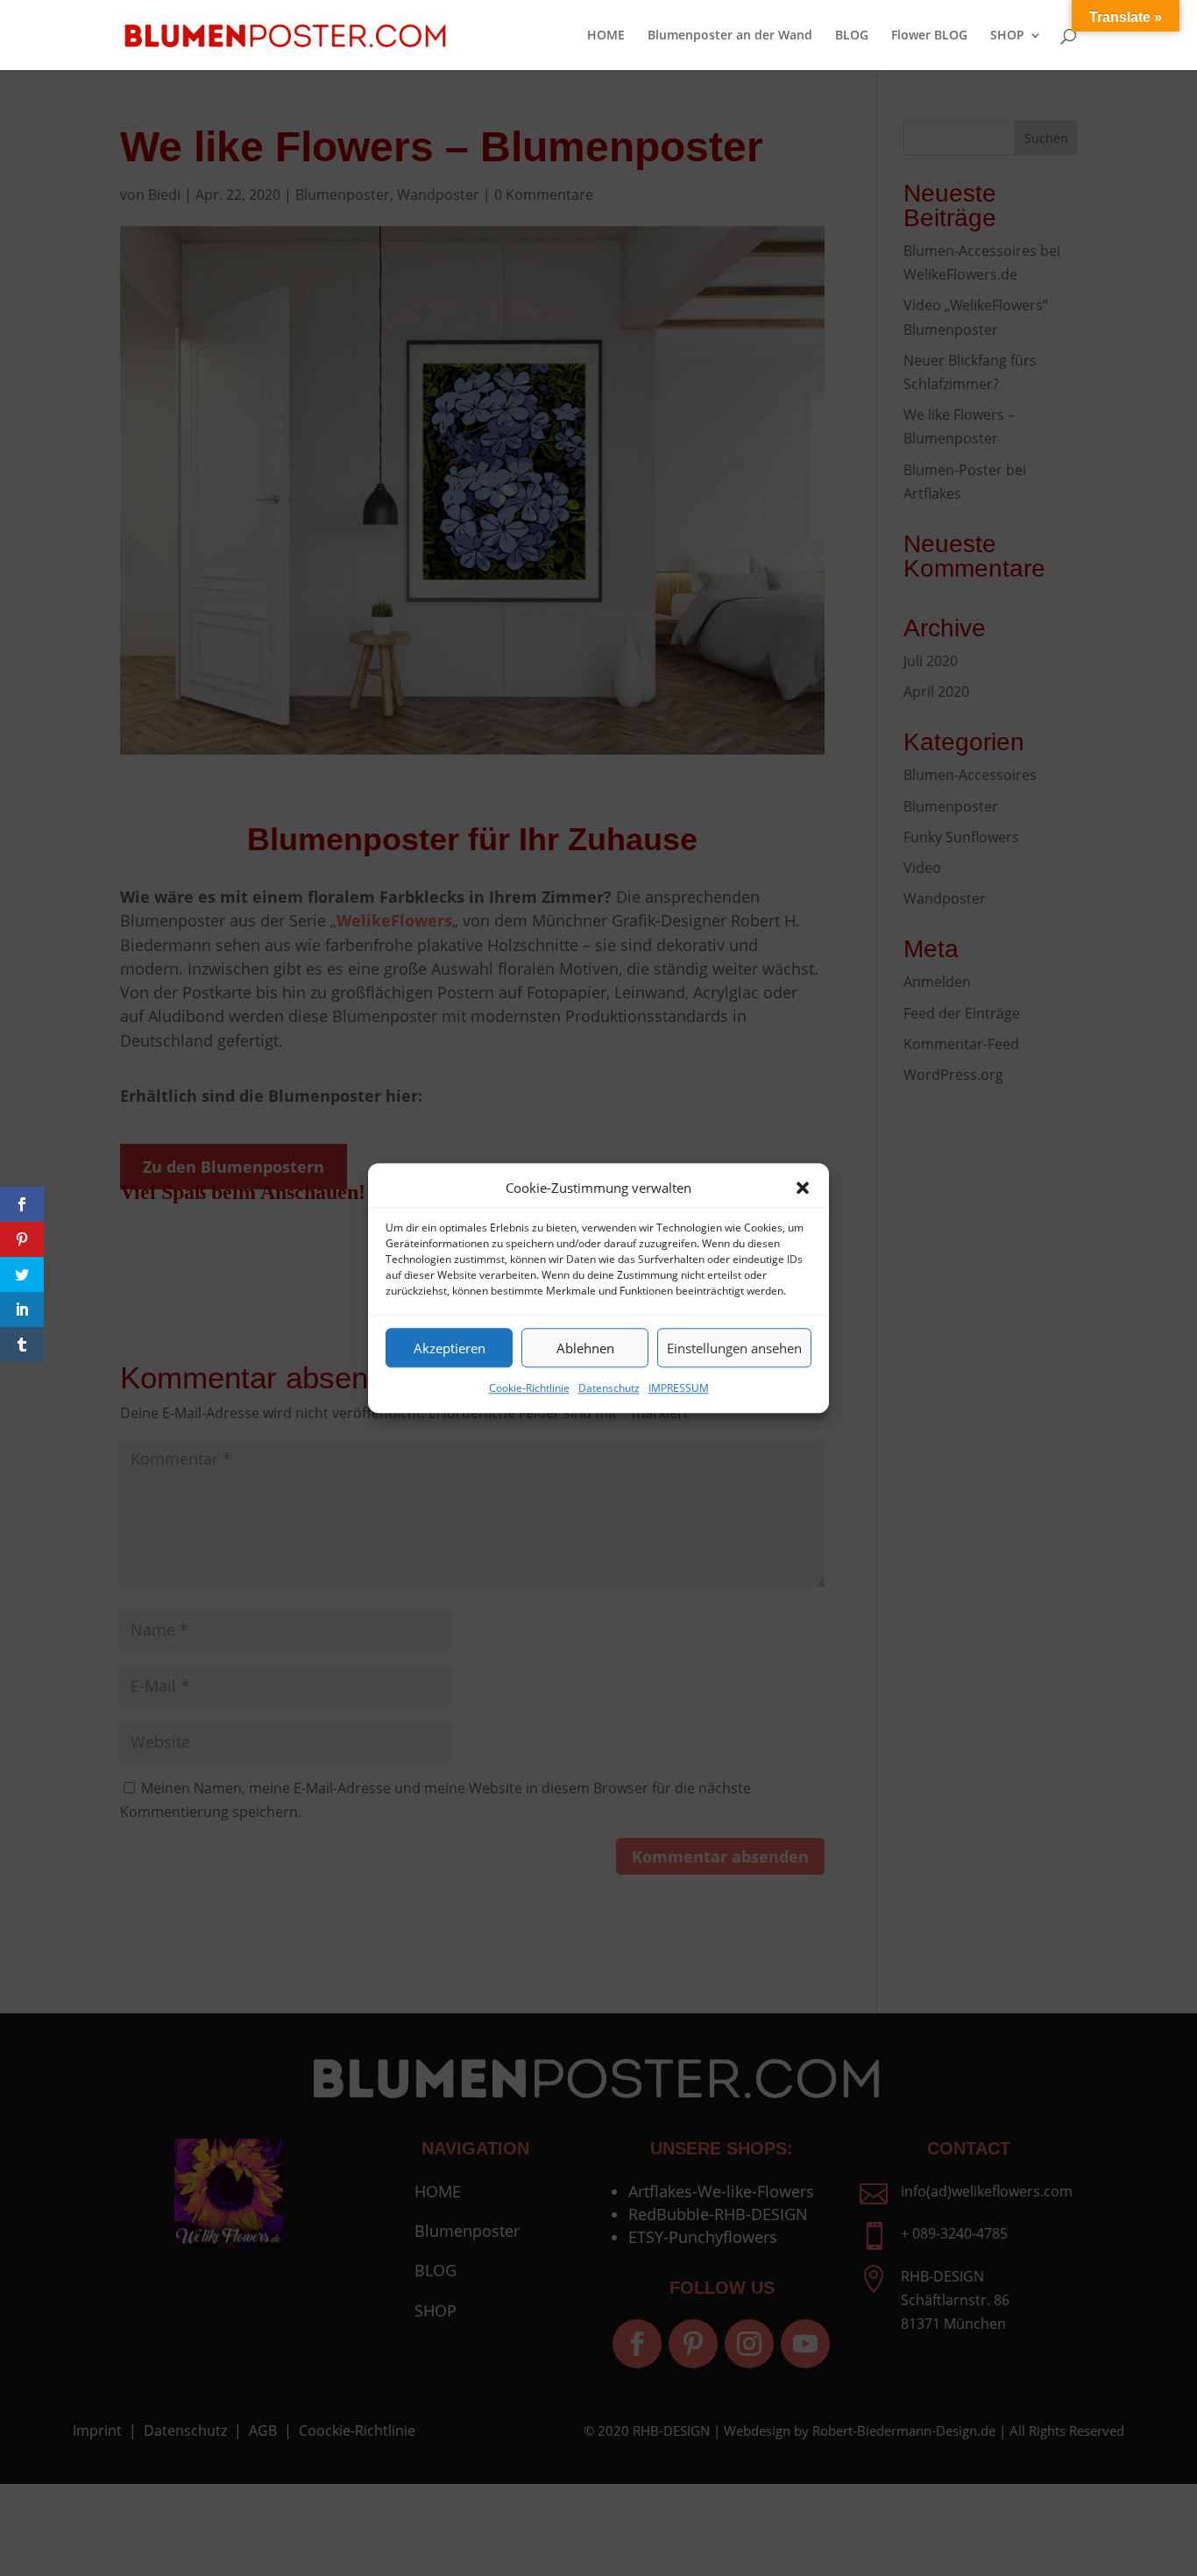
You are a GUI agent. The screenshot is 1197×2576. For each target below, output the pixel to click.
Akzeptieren (450, 1348)
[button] (803, 1188)
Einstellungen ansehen (734, 1348)
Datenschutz (609, 1388)
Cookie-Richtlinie (529, 1388)
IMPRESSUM (679, 1388)
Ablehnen (585, 1348)
